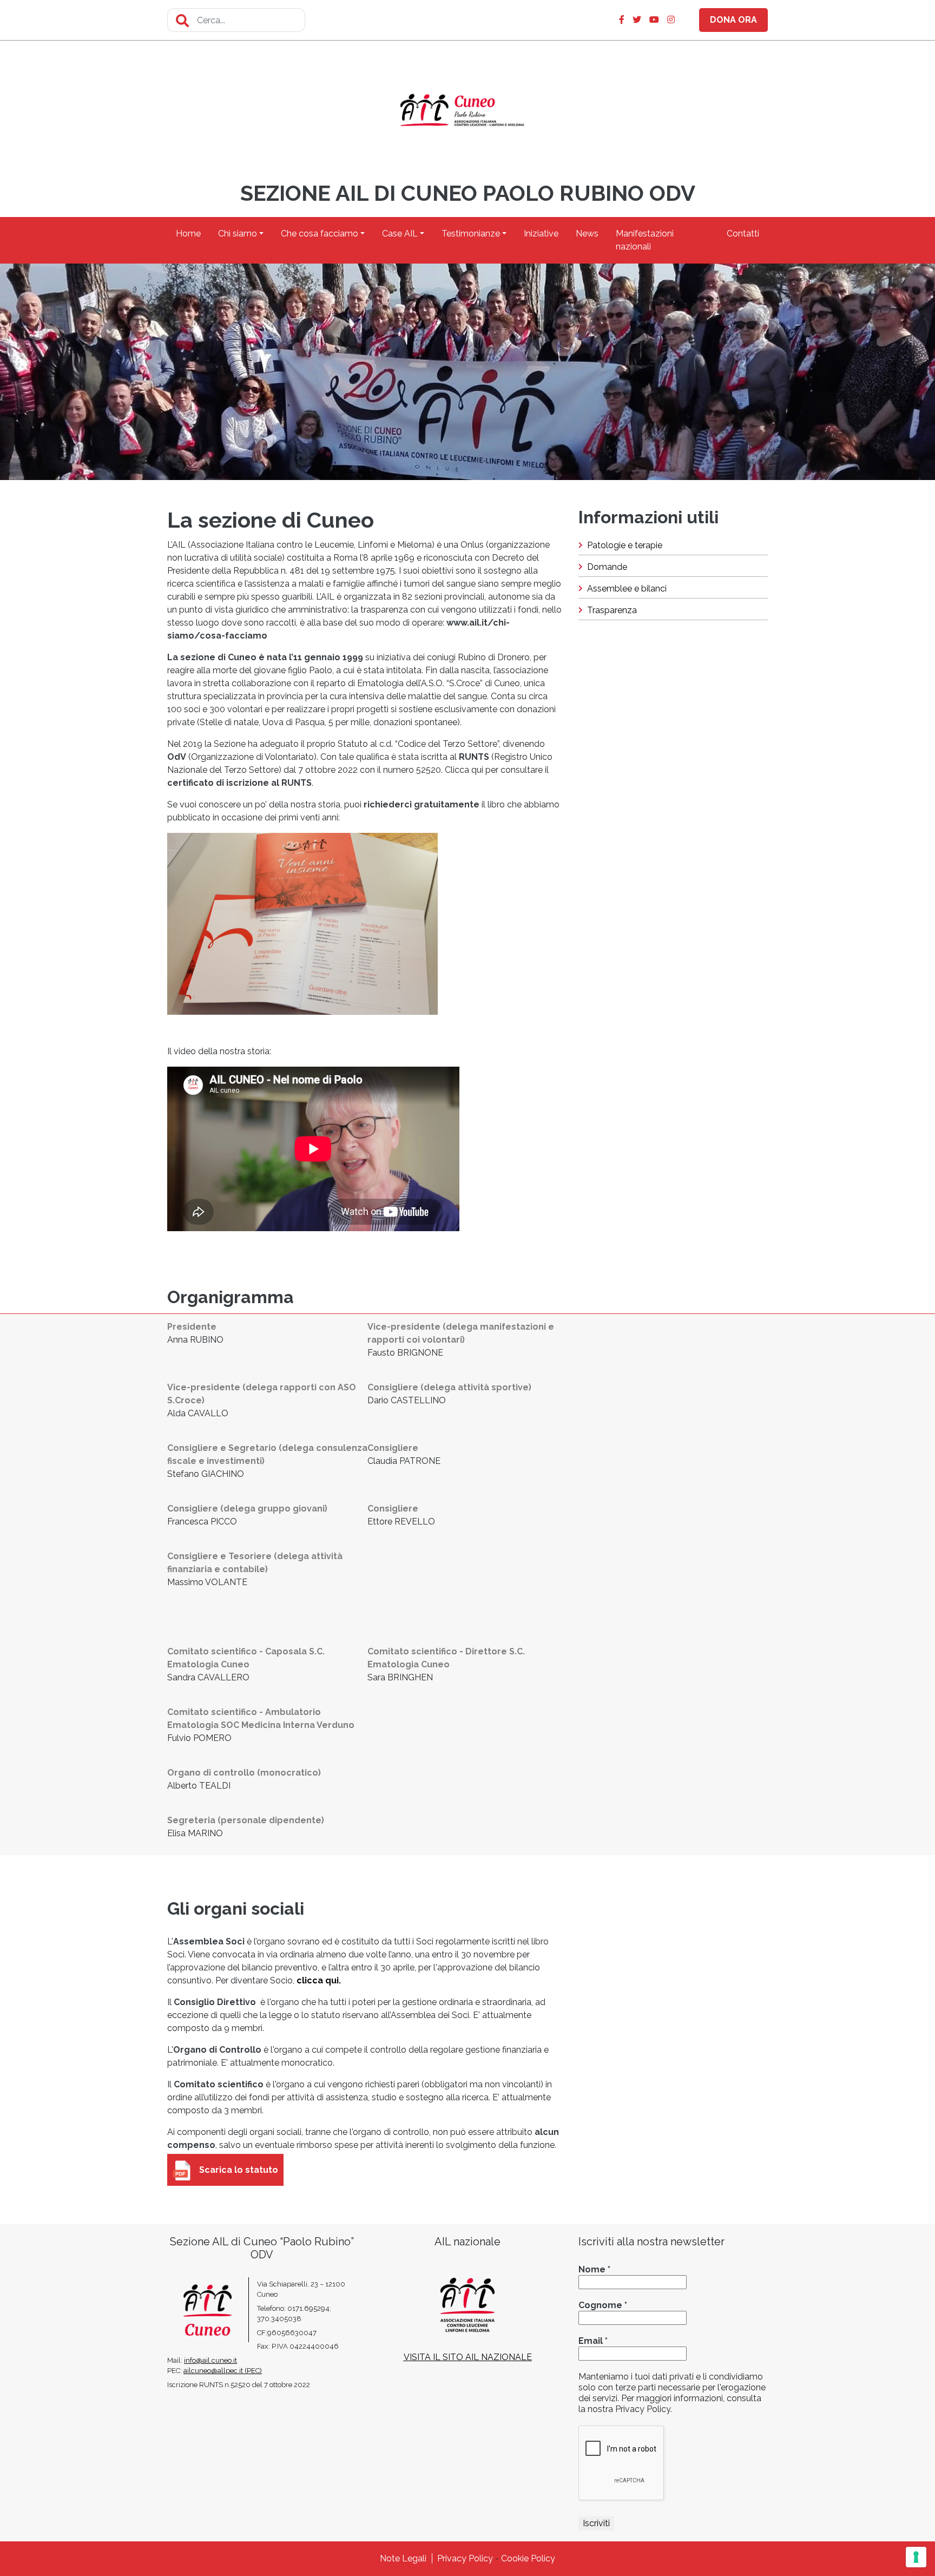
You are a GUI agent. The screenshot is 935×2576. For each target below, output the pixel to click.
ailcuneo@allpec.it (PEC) (223, 2371)
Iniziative (541, 234)
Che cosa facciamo (320, 234)
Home (188, 234)
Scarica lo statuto (239, 2170)
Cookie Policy (528, 2558)
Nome (594, 2269)
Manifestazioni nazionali (645, 240)
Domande (607, 567)
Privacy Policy (465, 2558)
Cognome (603, 2305)
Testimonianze (471, 234)
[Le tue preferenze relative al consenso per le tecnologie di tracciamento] (916, 2557)
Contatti (743, 234)
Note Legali (403, 2558)
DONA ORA (733, 20)
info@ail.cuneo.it (210, 2360)
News (587, 234)
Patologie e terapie (625, 545)
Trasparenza (612, 610)
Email (593, 2341)
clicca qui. (319, 1980)
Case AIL (400, 234)
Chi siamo (238, 234)
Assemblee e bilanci (627, 589)
